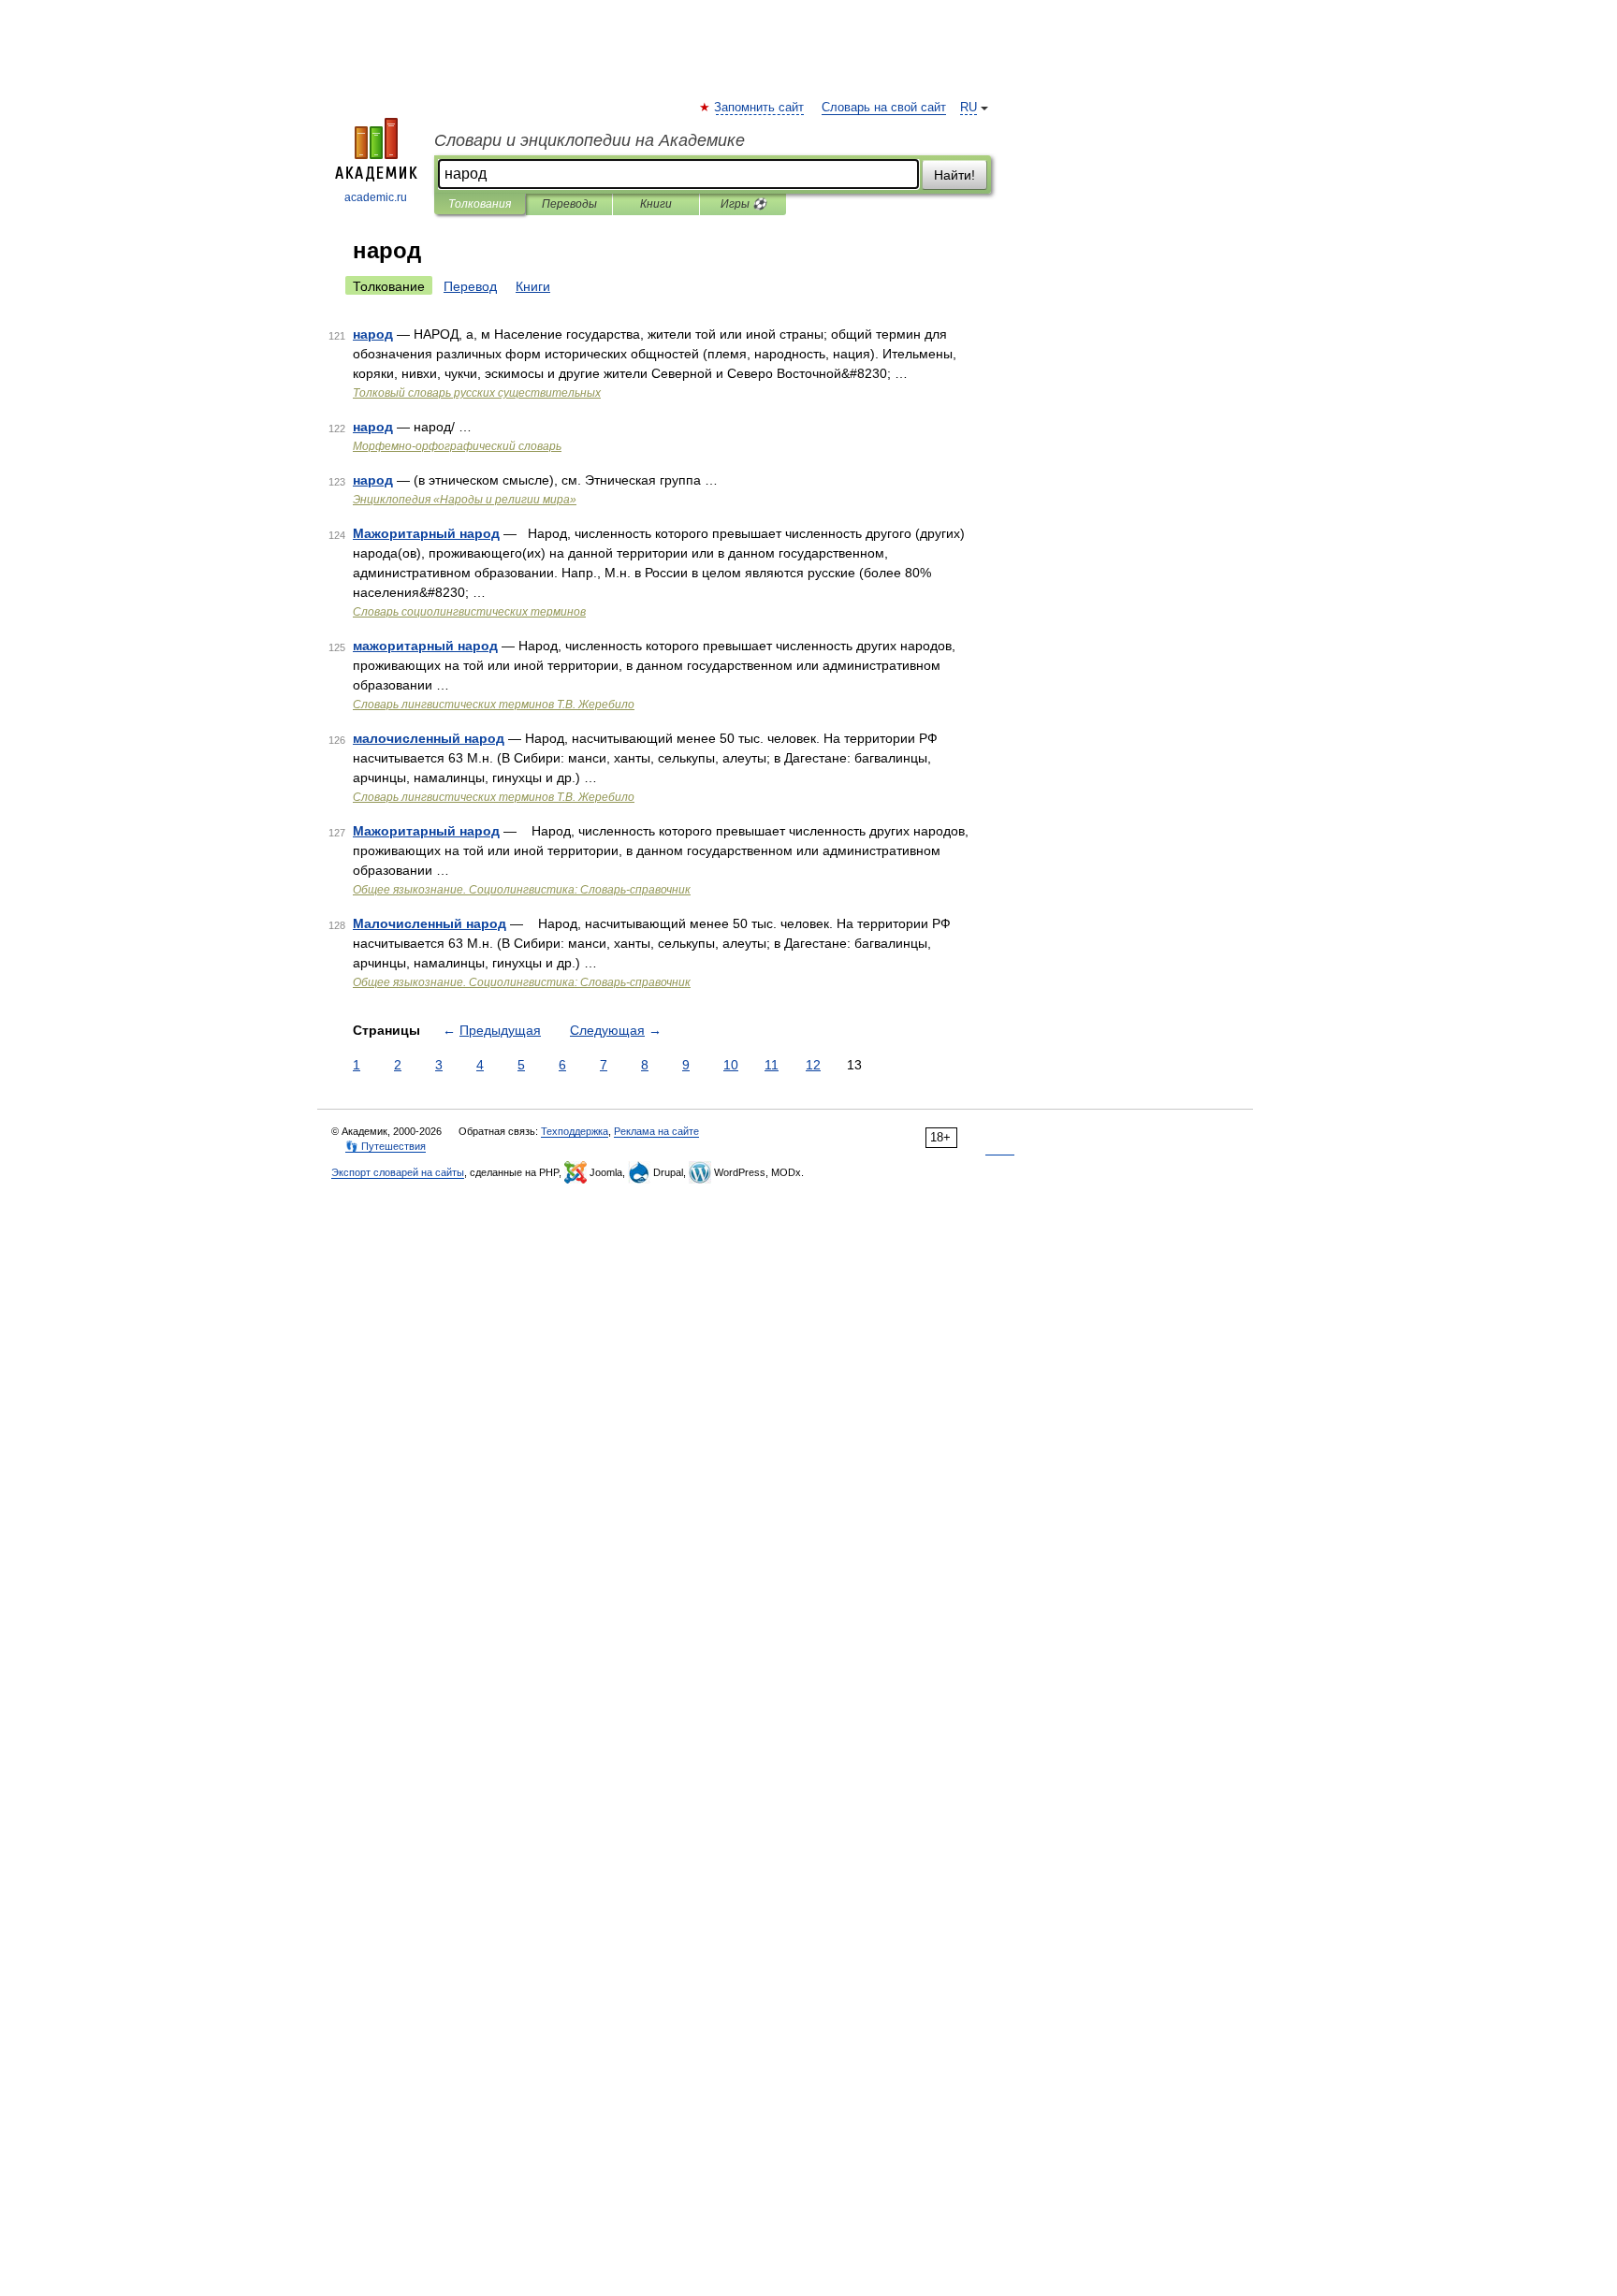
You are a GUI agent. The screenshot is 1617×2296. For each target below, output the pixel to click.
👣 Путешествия (386, 1146)
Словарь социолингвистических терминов (469, 612)
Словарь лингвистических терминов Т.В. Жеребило (494, 705)
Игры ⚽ (743, 204)
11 (772, 1065)
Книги (656, 204)
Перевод (470, 286)
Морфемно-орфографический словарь (457, 446)
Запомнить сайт (760, 108)
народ (373, 334)
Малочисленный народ (430, 923)
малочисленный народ (429, 738)
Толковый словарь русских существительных (477, 393)
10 (731, 1065)
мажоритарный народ (425, 646)
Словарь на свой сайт (884, 108)
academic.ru (376, 197)
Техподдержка (575, 1131)
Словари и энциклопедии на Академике (590, 140)
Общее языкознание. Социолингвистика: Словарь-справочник (522, 890)
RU (969, 108)
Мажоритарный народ (426, 533)
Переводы (569, 204)
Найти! (954, 175)
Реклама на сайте (656, 1131)
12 (813, 1065)
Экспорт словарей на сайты (398, 1172)
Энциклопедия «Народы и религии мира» (465, 500)
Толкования (480, 204)
